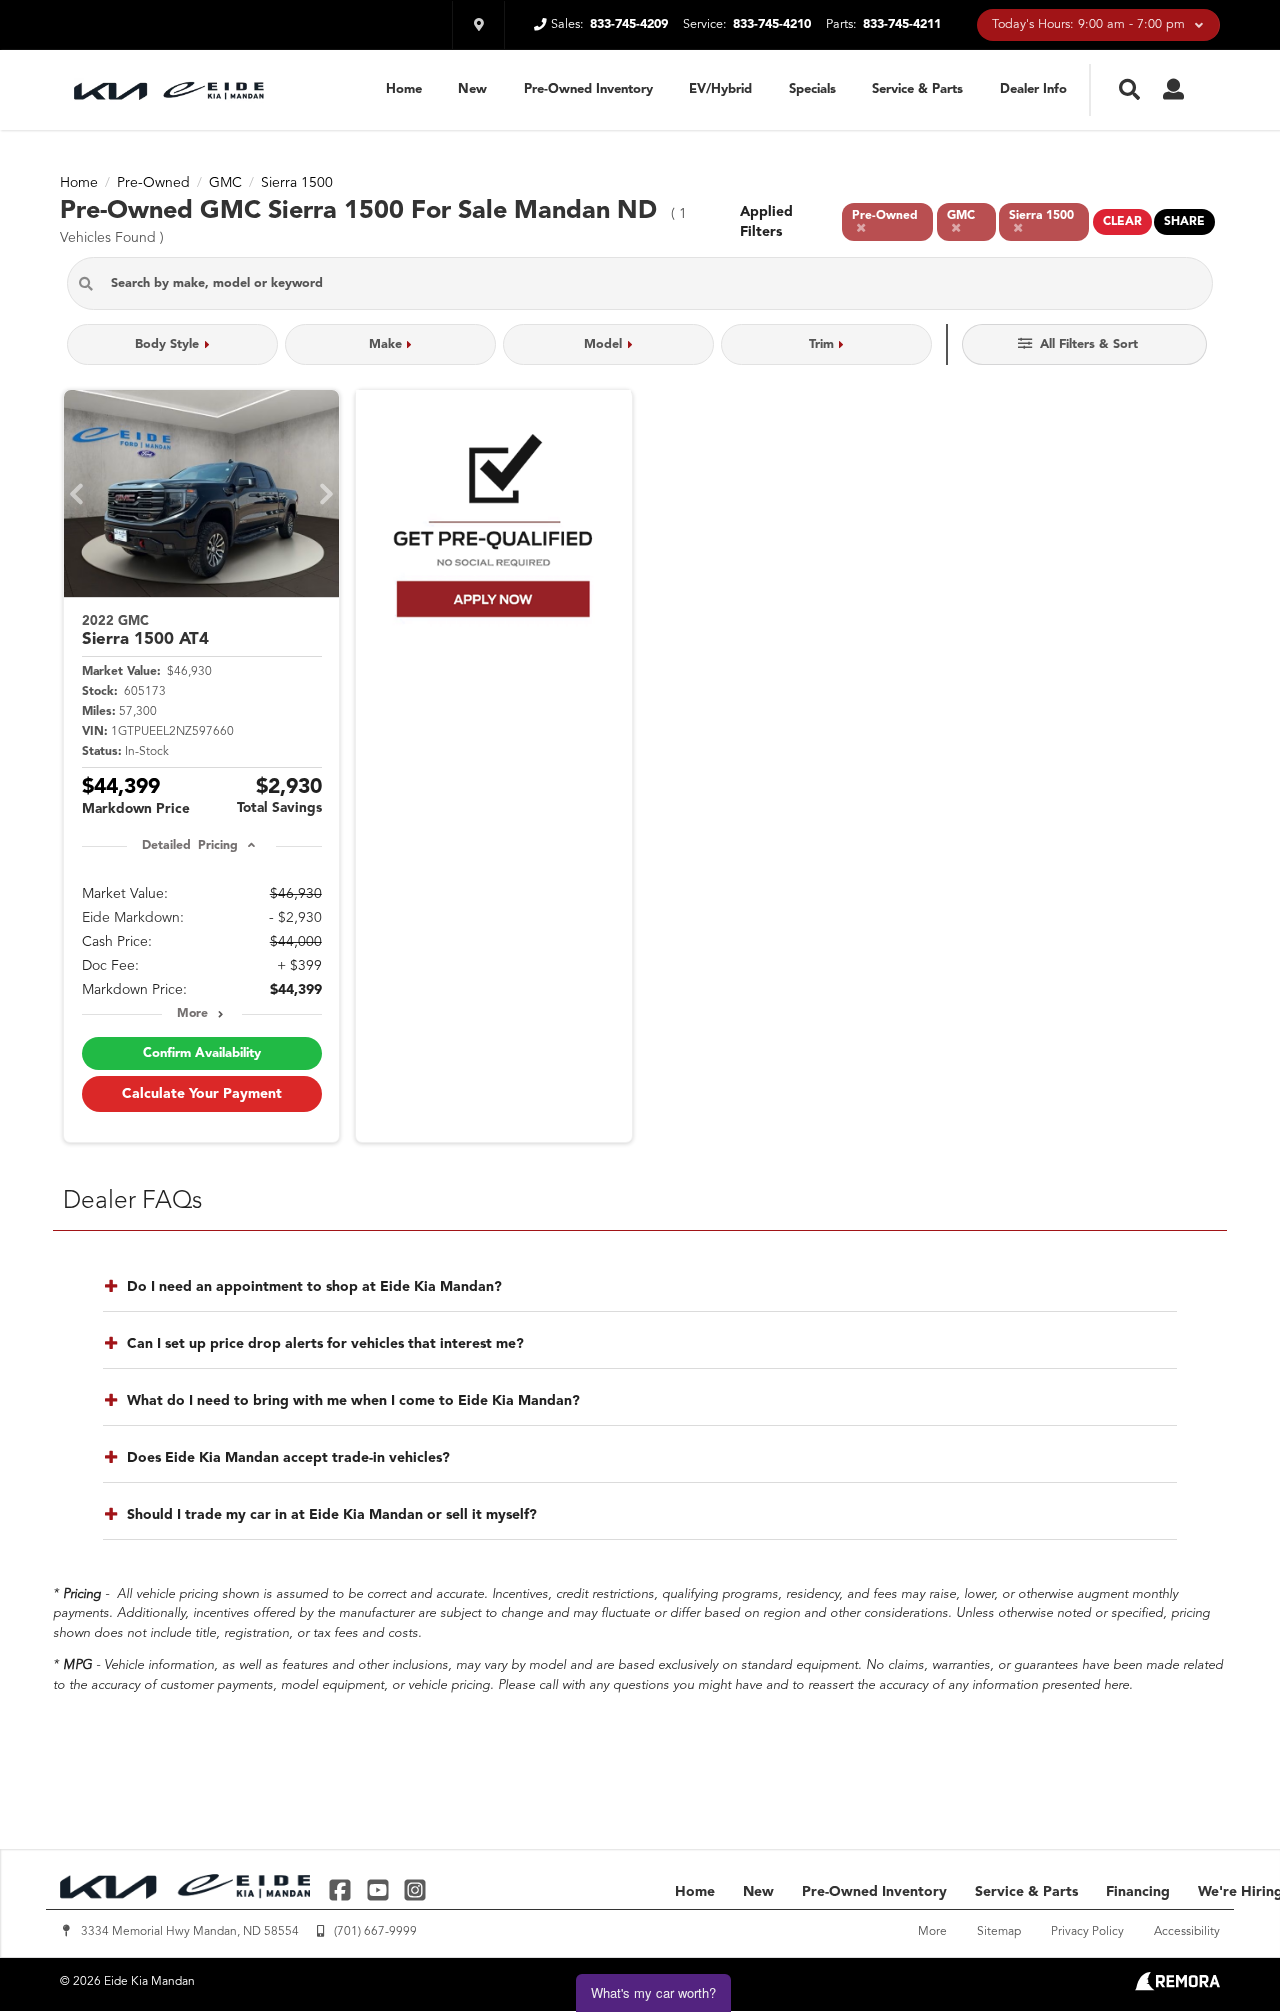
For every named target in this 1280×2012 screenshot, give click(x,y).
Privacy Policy (1087, 1932)
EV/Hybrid (720, 89)
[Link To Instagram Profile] (415, 1889)
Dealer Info (1033, 89)
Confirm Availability (202, 1053)
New (472, 89)
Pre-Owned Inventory (588, 89)
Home (404, 89)
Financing (1138, 1892)
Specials (812, 89)
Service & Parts (917, 89)
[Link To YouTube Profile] (379, 1889)
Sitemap (999, 1932)
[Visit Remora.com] (1177, 1987)
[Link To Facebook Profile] (342, 1889)
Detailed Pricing (189, 846)
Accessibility (1187, 1932)
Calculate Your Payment (202, 1094)
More (192, 1014)
